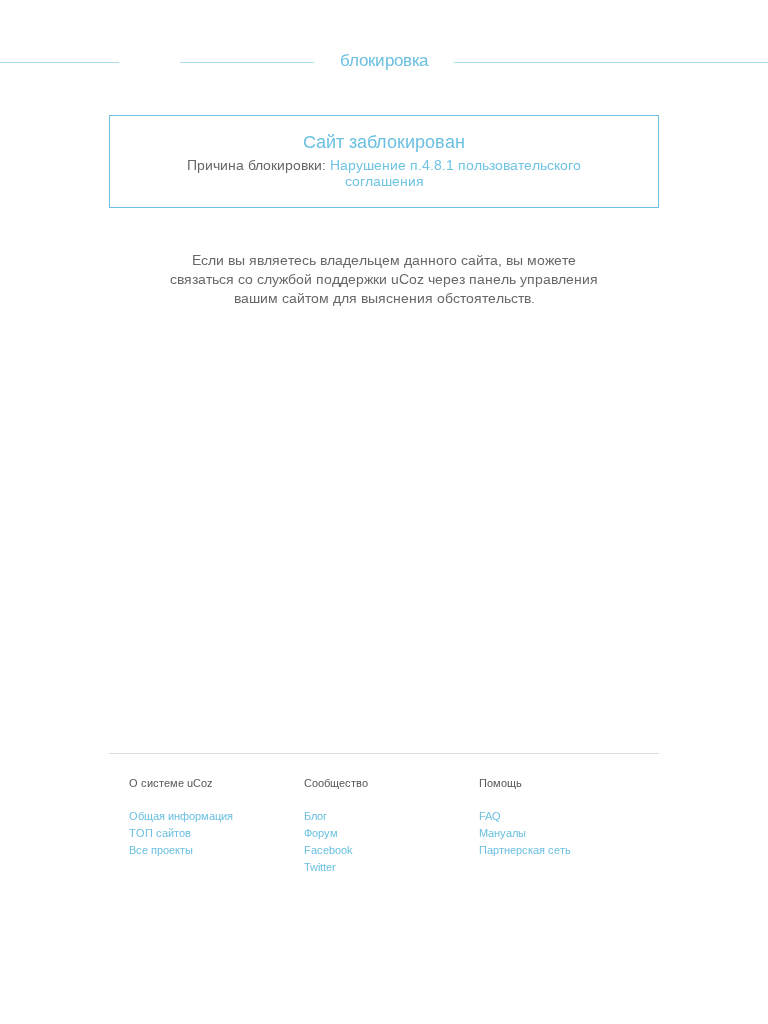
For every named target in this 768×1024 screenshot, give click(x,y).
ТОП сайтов (160, 833)
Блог (315, 816)
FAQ (490, 816)
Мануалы (502, 833)
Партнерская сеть (525, 850)
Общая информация (181, 816)
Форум (321, 833)
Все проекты (161, 850)
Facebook (328, 850)
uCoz (149, 61)
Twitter (320, 867)
